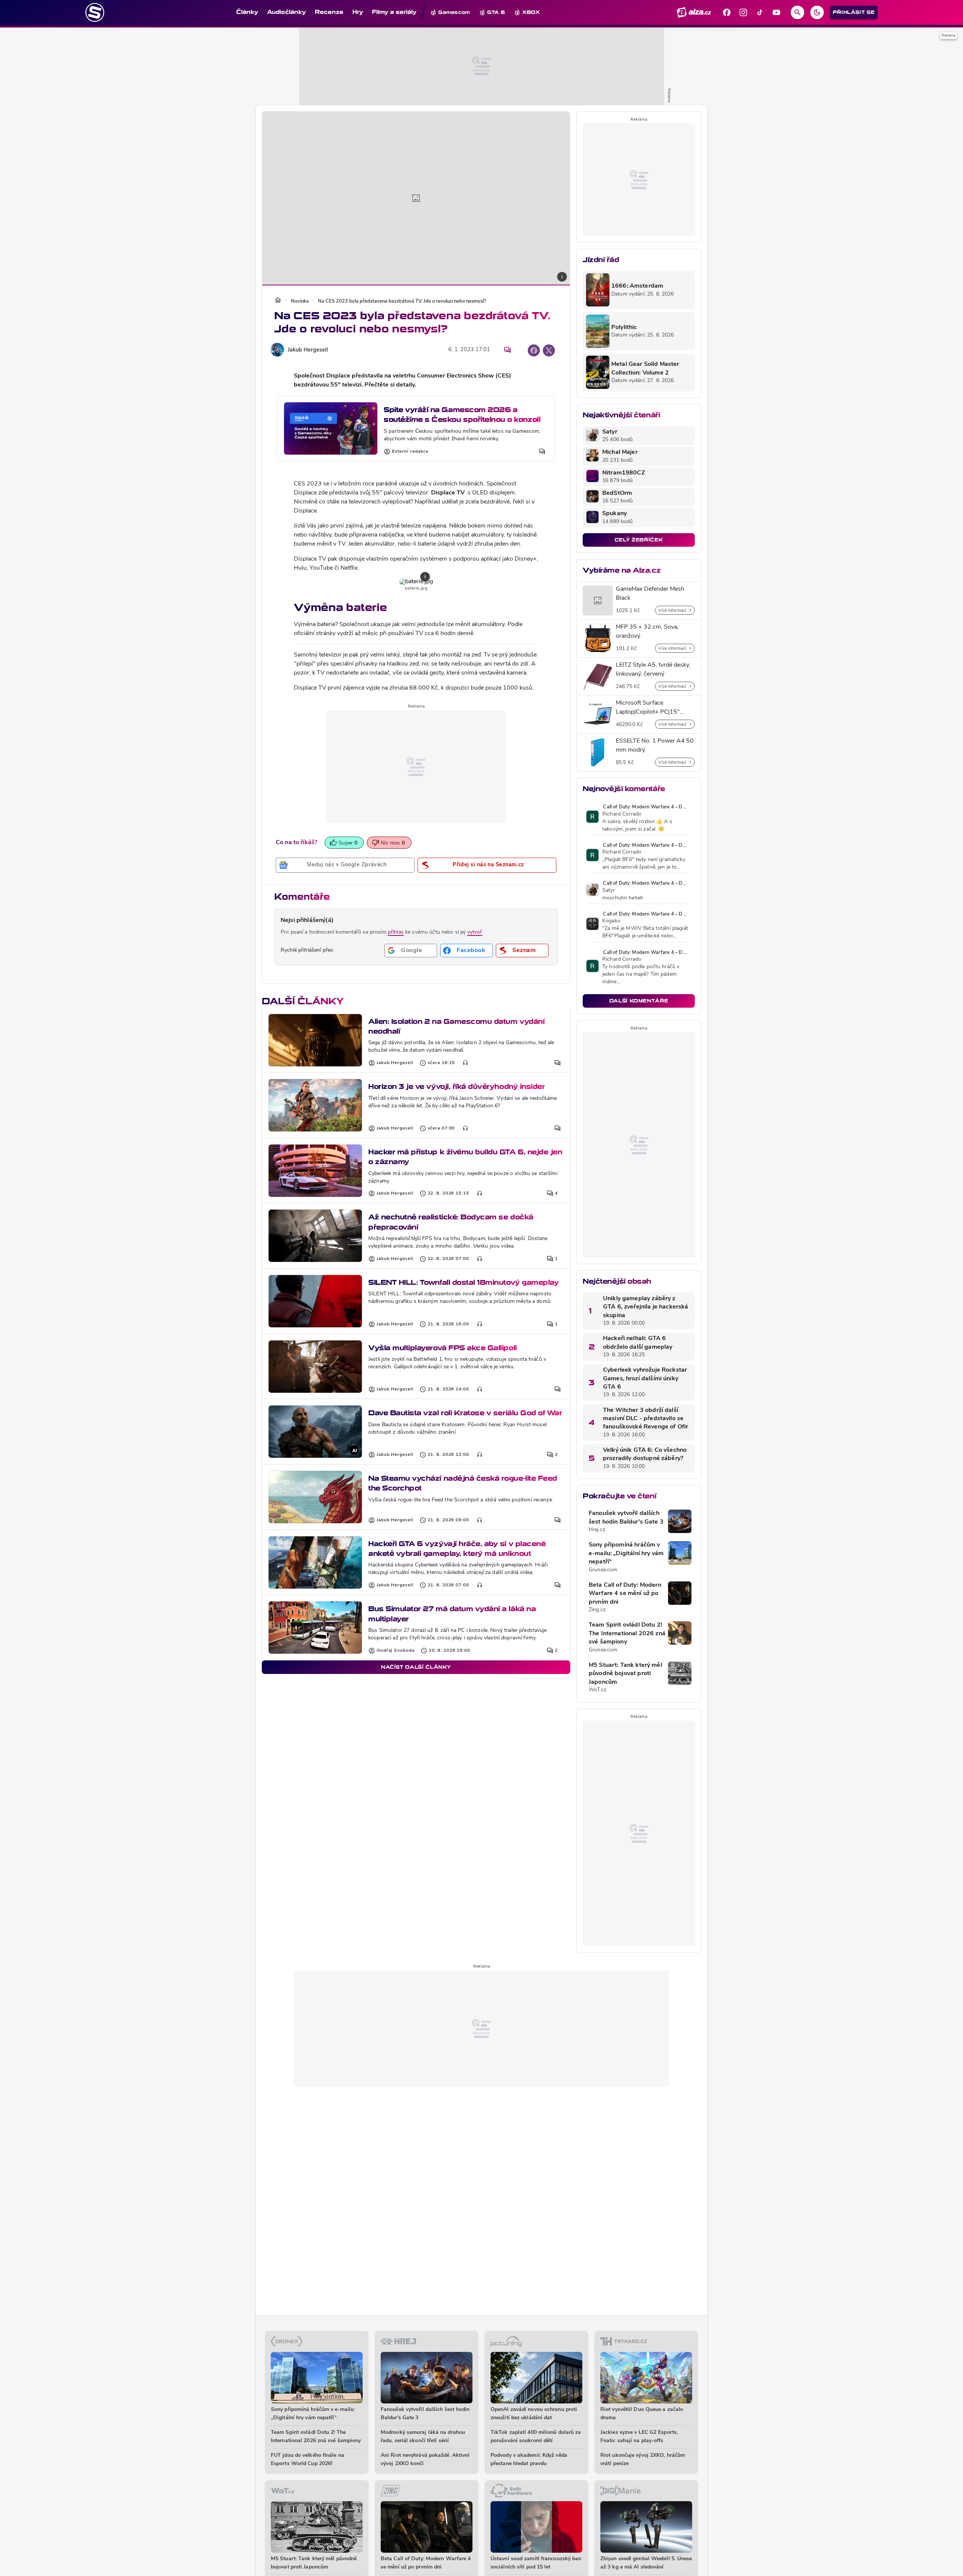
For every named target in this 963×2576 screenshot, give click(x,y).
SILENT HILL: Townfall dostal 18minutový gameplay (463, 1282)
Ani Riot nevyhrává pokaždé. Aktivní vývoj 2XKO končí (425, 2460)
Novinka (300, 301)
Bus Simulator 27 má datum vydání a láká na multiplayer (452, 1614)
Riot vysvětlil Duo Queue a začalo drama (642, 2414)
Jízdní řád (601, 260)
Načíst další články (416, 1667)
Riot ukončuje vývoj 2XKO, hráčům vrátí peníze (643, 2460)
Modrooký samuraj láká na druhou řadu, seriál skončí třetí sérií (423, 2437)
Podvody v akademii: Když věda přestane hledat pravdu (529, 2460)
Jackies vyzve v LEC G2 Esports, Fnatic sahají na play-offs (639, 2437)
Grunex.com (603, 1570)
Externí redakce (410, 452)
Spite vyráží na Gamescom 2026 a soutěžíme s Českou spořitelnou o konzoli (462, 415)
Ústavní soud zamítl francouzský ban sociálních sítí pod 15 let (536, 2563)
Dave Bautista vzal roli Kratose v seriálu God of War (465, 1413)
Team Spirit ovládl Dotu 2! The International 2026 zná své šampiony (627, 1634)
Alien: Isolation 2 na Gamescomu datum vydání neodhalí (456, 1026)
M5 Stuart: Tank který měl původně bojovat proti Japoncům (625, 1674)
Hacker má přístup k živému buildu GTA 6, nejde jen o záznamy (465, 1157)
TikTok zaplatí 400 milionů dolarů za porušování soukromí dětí (536, 2437)
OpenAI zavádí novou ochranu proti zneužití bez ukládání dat (534, 2414)
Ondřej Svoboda (396, 1651)
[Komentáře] (507, 350)
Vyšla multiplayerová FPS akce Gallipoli (443, 1348)
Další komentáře (639, 1001)
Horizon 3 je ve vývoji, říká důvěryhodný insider (456, 1086)
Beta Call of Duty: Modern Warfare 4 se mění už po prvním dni (625, 1594)
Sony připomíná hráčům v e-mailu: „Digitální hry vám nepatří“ (626, 1553)
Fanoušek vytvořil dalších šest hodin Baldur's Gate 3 (626, 1518)
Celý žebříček (639, 540)
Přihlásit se (854, 12)
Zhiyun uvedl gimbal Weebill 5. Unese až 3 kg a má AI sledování (646, 2563)
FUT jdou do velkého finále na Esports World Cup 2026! (308, 2460)
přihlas (396, 932)
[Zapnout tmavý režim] (817, 12)
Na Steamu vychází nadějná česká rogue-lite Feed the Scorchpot (463, 1483)
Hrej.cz (597, 1530)
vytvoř (475, 932)
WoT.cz (598, 1690)
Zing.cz (597, 1610)
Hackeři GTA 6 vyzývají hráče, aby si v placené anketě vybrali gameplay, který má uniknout (457, 1549)
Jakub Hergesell (308, 350)
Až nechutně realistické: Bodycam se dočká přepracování (451, 1222)
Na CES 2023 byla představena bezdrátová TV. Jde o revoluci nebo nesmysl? (402, 301)
